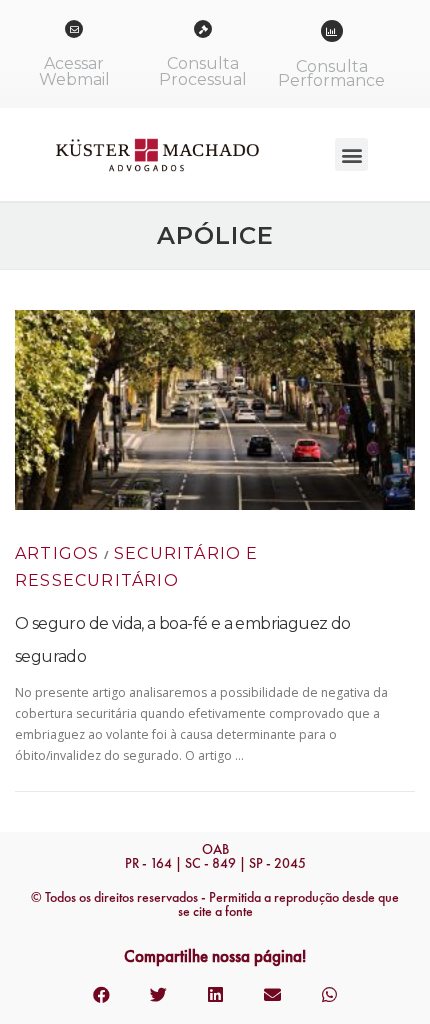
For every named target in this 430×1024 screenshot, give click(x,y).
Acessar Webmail (74, 71)
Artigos (57, 553)
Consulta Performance (331, 73)
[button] (351, 154)
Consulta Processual (203, 71)
